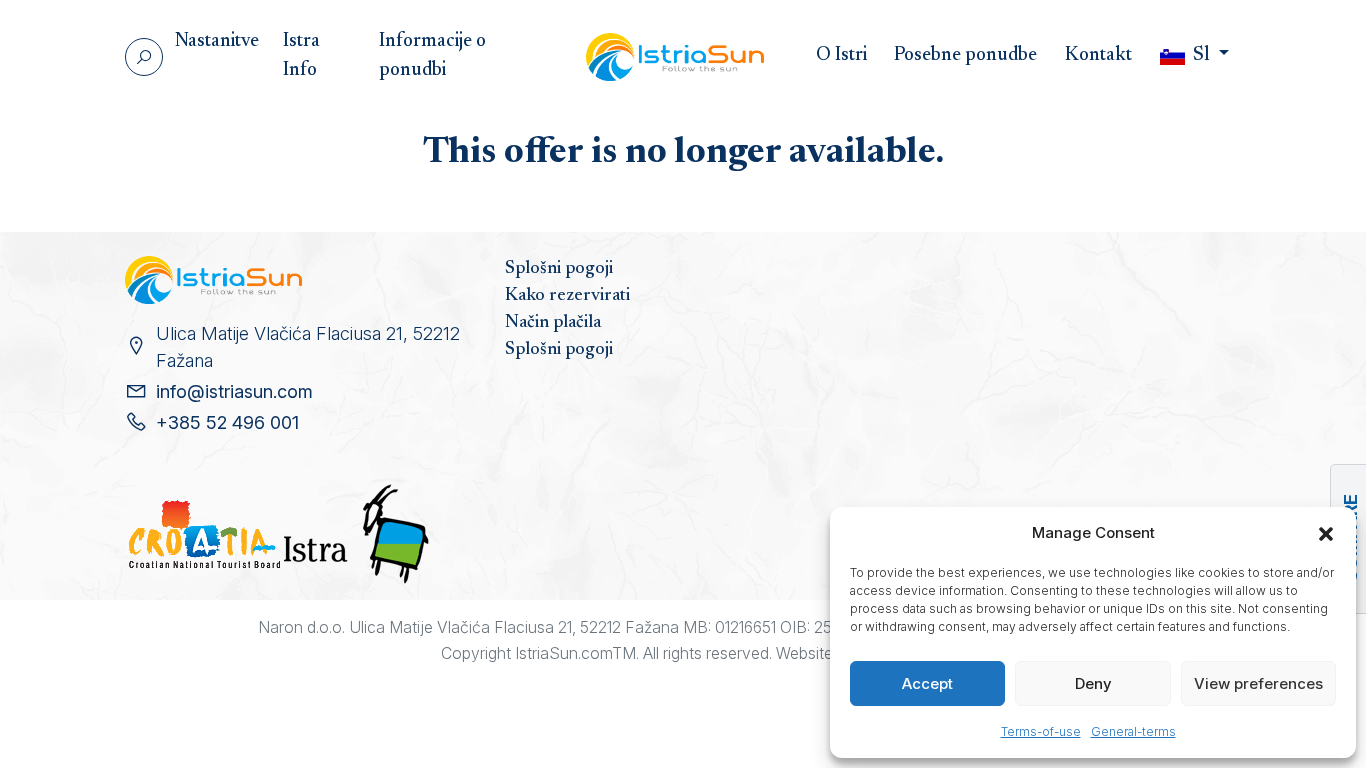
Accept (927, 683)
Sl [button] (1201, 55)
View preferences (1258, 683)
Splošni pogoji (559, 269)
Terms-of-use (1041, 731)
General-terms (1133, 731)
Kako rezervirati (567, 296)
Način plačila (553, 323)
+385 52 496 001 (227, 422)
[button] (1326, 533)
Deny (1093, 683)
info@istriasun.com (234, 391)
